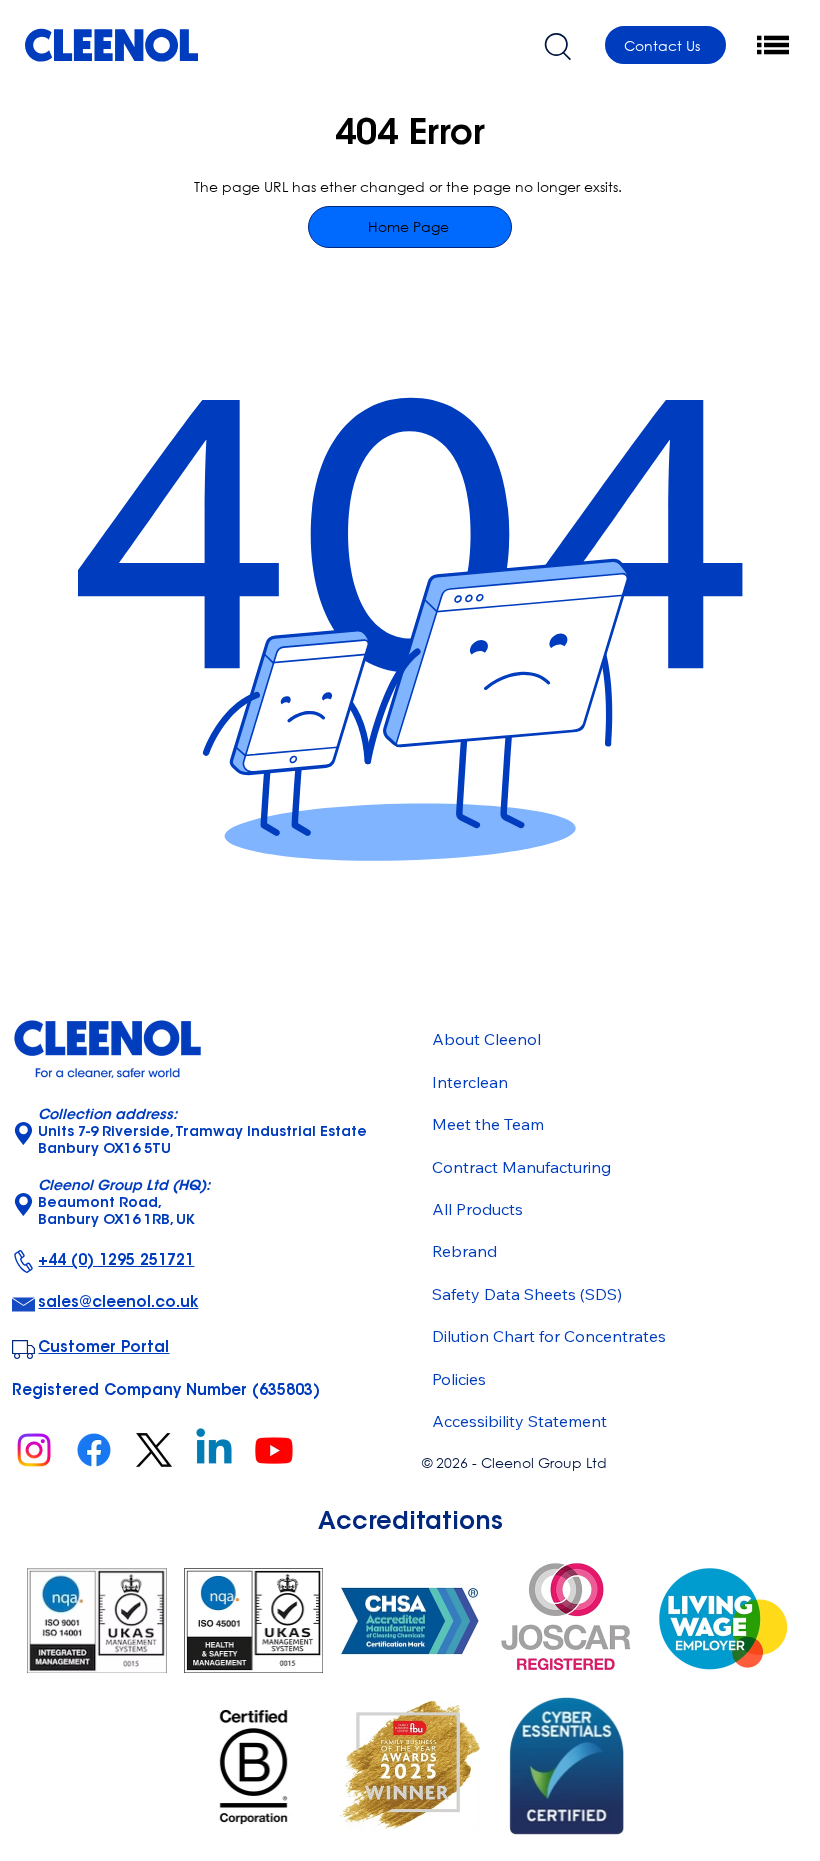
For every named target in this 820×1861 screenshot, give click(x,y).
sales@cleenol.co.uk (118, 1303)
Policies (459, 1379)
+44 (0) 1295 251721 (116, 1261)
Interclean (470, 1082)
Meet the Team (488, 1124)
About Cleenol (486, 1039)
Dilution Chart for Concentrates (549, 1336)
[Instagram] (34, 1450)
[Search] (557, 45)
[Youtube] (274, 1450)
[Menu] (774, 45)
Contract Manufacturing (521, 1167)
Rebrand (464, 1251)
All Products (477, 1209)
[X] (154, 1450)
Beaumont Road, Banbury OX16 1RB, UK (124, 1204)
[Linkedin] (214, 1450)
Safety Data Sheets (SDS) (527, 1294)
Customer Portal (103, 1348)
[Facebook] (94, 1450)
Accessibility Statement (519, 1421)
